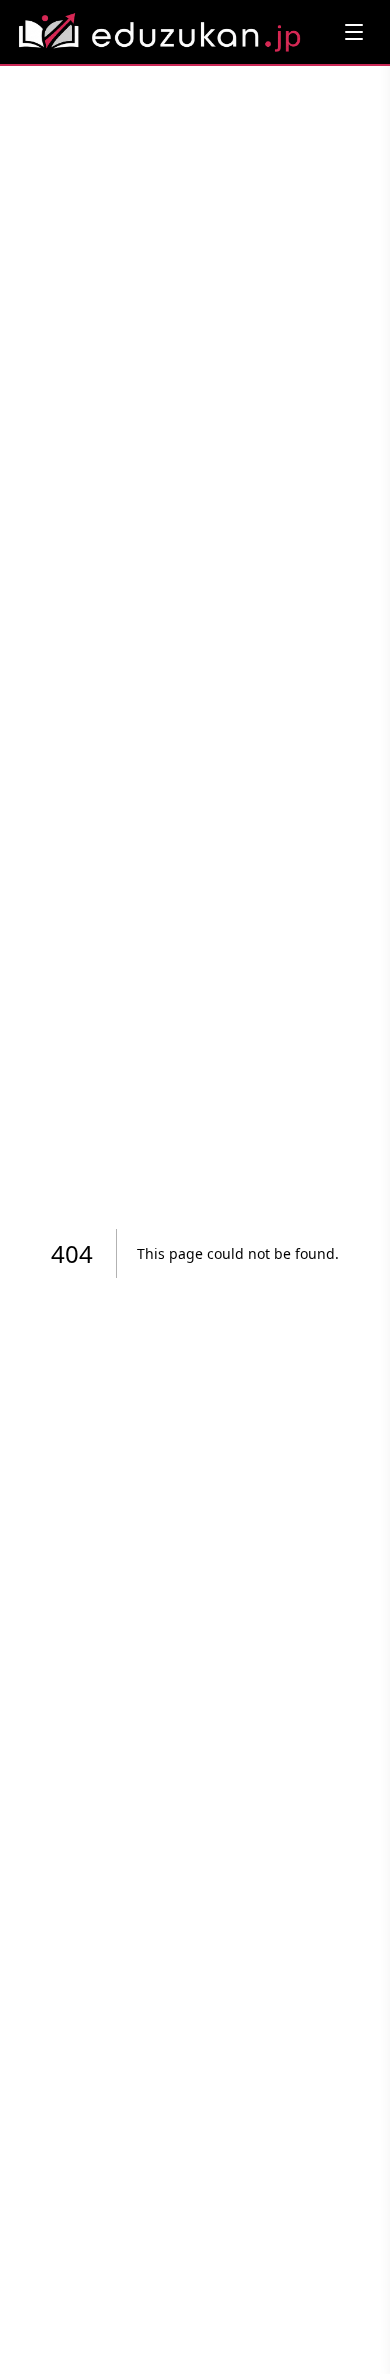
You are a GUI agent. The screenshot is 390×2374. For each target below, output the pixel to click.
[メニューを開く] (354, 32)
